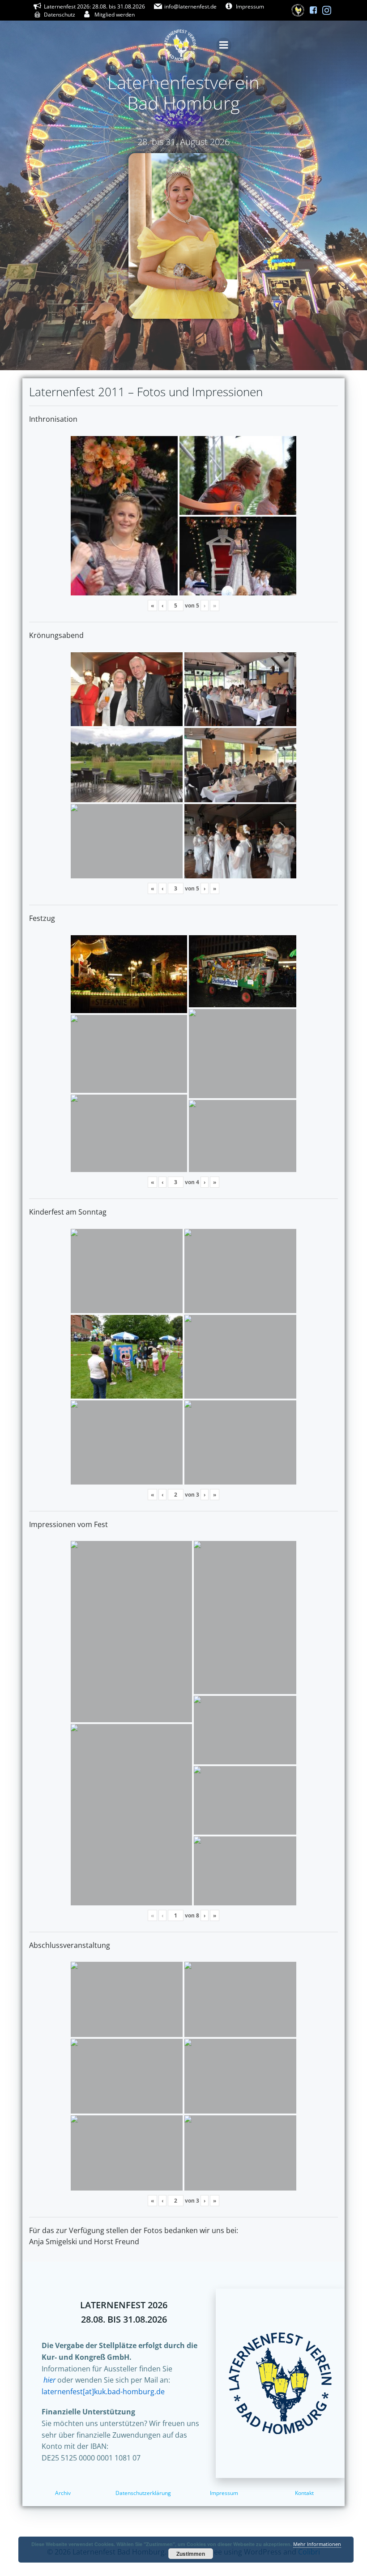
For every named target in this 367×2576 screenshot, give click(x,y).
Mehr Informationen (317, 2544)
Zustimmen (191, 2554)
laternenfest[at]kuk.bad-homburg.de (103, 2392)
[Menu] (224, 45)
